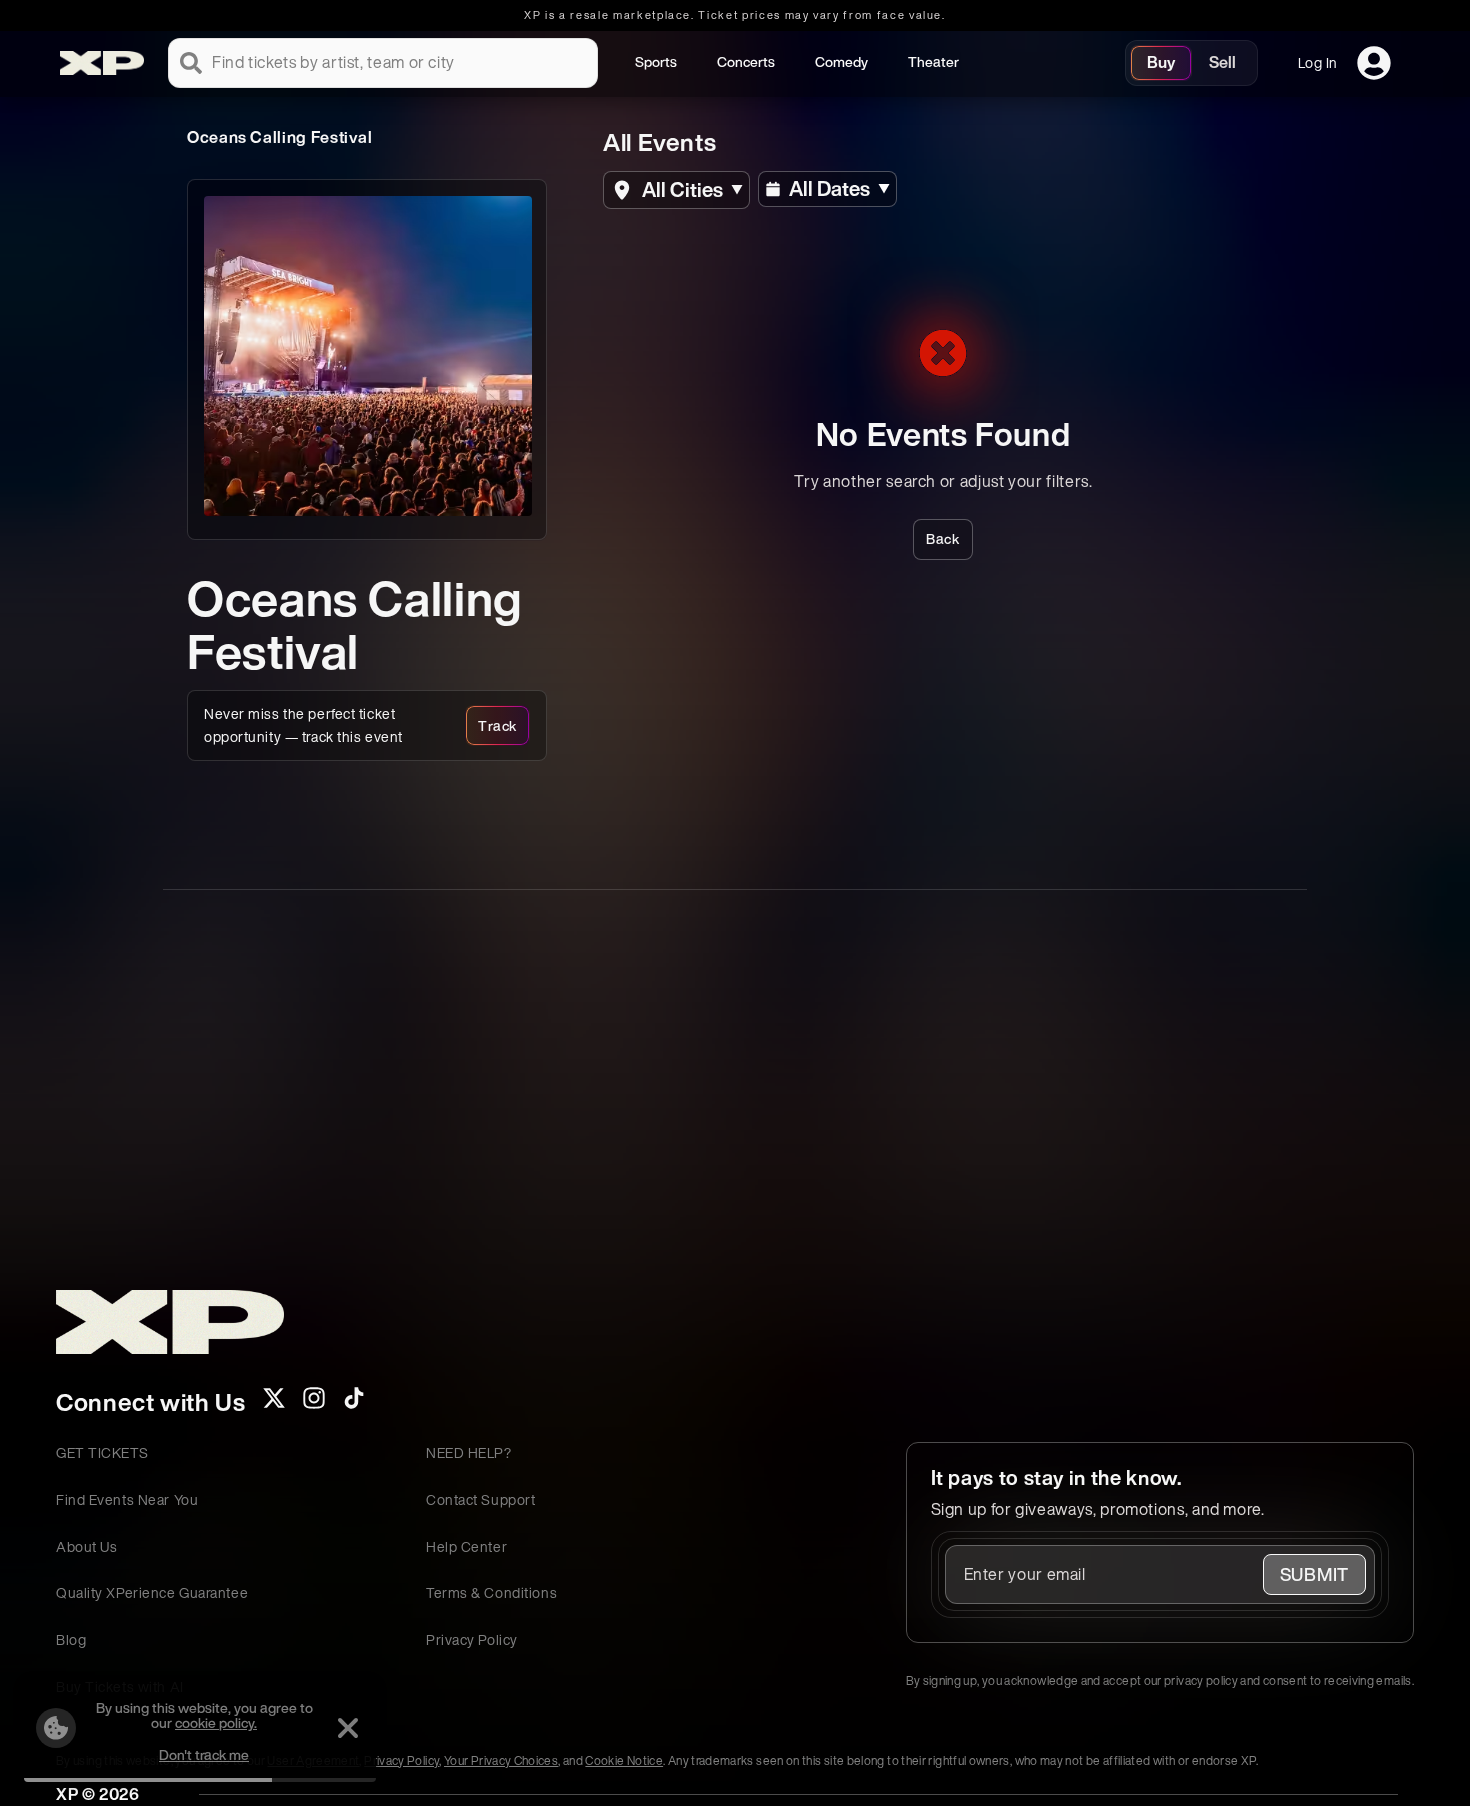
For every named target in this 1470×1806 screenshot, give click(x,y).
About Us (86, 1546)
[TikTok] (354, 1404)
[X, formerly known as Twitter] (274, 1404)
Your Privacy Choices (501, 1760)
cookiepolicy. (216, 1722)
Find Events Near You (127, 1499)
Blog (71, 1639)
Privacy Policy (472, 1639)
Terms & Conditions (491, 1592)
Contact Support (480, 1499)
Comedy (841, 61)
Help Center (466, 1546)
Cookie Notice (624, 1760)
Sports (656, 61)
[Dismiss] (348, 1728)
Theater (933, 61)
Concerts (746, 61)
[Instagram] (314, 1404)
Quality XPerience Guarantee (152, 1592)
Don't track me (204, 1754)
